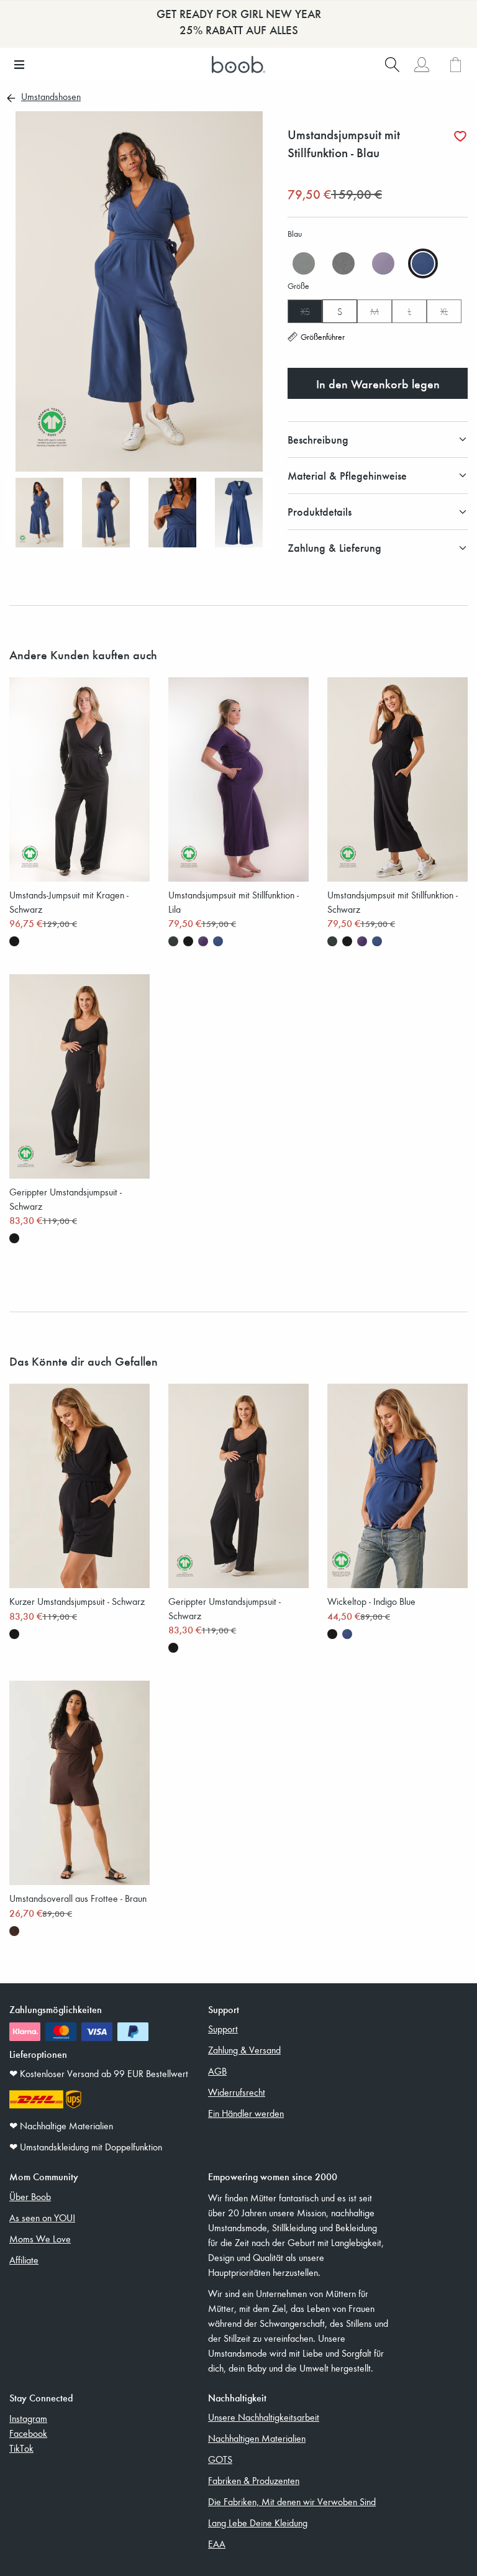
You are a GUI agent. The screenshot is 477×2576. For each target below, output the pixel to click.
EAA (217, 2544)
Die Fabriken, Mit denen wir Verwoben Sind (292, 2501)
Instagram (28, 2418)
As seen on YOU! (42, 2217)
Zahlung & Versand (244, 2050)
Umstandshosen (51, 98)
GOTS (220, 2459)
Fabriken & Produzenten (254, 2480)
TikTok (21, 2448)
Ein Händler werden (246, 2113)
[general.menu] (19, 65)
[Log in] (421, 65)
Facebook (28, 2433)
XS (305, 311)
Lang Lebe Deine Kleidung (258, 2523)
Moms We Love (40, 2239)
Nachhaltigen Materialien (257, 2438)
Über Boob (30, 2196)
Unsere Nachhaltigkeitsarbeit (264, 2417)
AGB (217, 2071)
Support (223, 2029)
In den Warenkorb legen (378, 383)
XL (444, 311)
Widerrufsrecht (237, 2092)
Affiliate (24, 2260)
